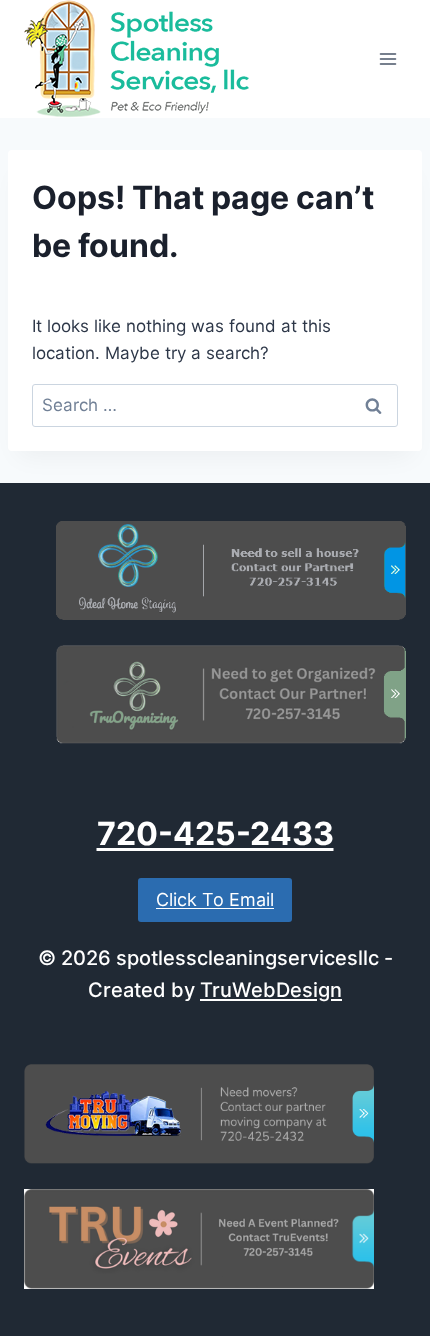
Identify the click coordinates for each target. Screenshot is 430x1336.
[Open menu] (387, 58)
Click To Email (215, 899)
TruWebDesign (271, 990)
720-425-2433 (215, 833)
